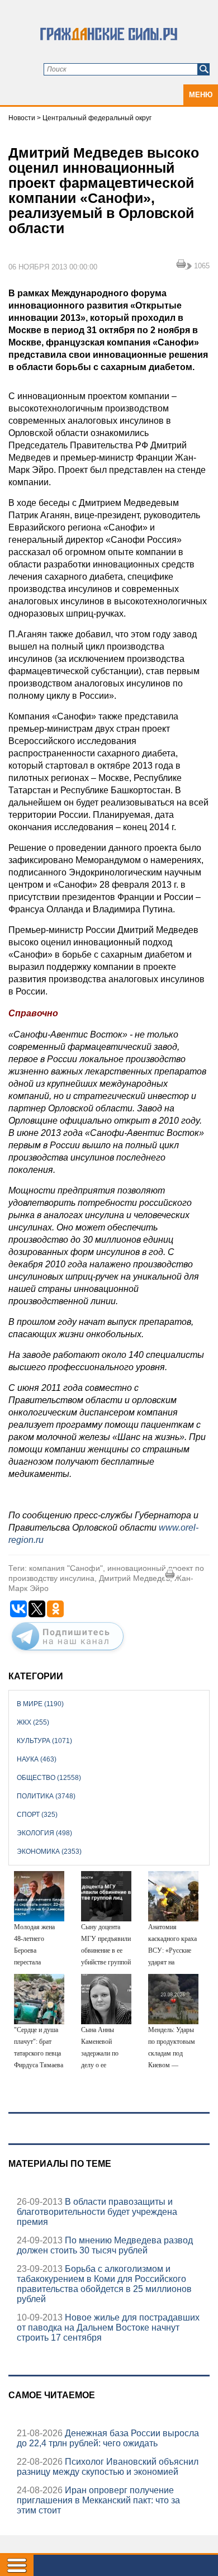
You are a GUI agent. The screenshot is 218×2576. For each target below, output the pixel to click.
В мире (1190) (40, 1704)
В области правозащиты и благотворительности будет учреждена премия (97, 2212)
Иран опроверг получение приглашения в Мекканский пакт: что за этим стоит (98, 2500)
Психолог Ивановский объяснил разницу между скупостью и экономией (108, 2467)
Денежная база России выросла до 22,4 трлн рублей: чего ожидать (108, 2438)
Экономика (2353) (49, 1851)
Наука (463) (37, 1759)
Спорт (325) (37, 1815)
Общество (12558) (49, 1778)
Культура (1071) (44, 1741)
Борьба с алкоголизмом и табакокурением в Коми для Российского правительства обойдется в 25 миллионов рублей (104, 2284)
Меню (201, 95)
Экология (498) (44, 1833)
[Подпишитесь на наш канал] (68, 1652)
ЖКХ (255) (33, 1722)
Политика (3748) (46, 1796)
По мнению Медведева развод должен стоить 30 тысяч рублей (105, 2245)
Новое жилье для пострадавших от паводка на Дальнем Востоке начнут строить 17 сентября (108, 2328)
